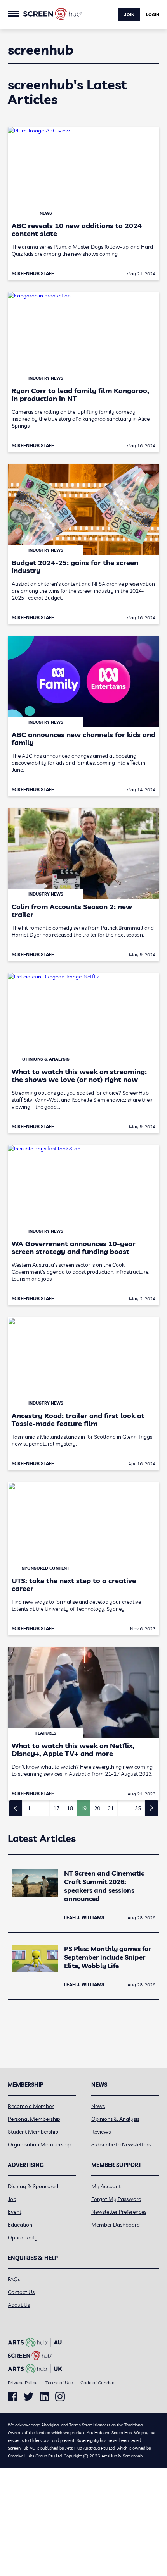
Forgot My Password (116, 2199)
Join (129, 15)
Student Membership (33, 2132)
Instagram (60, 2397)
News (98, 2106)
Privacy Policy (23, 2383)
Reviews (101, 2132)
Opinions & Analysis (115, 2119)
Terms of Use (59, 2383)
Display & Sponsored (33, 2186)
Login (153, 15)
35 (138, 1808)
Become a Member (31, 2106)
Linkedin (44, 2397)
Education (20, 2225)
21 (111, 1808)
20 (97, 1808)
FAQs (14, 2279)
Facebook (13, 2397)
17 (56, 1808)
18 (70, 1808)
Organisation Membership (39, 2144)
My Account (106, 2186)
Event (15, 2212)
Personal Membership (34, 2119)
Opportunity (23, 2237)
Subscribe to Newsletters (121, 2144)
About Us (19, 2305)
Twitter (29, 2396)
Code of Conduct (98, 2383)
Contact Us (21, 2292)
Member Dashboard (116, 2225)
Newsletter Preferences (119, 2212)
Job (12, 2199)
